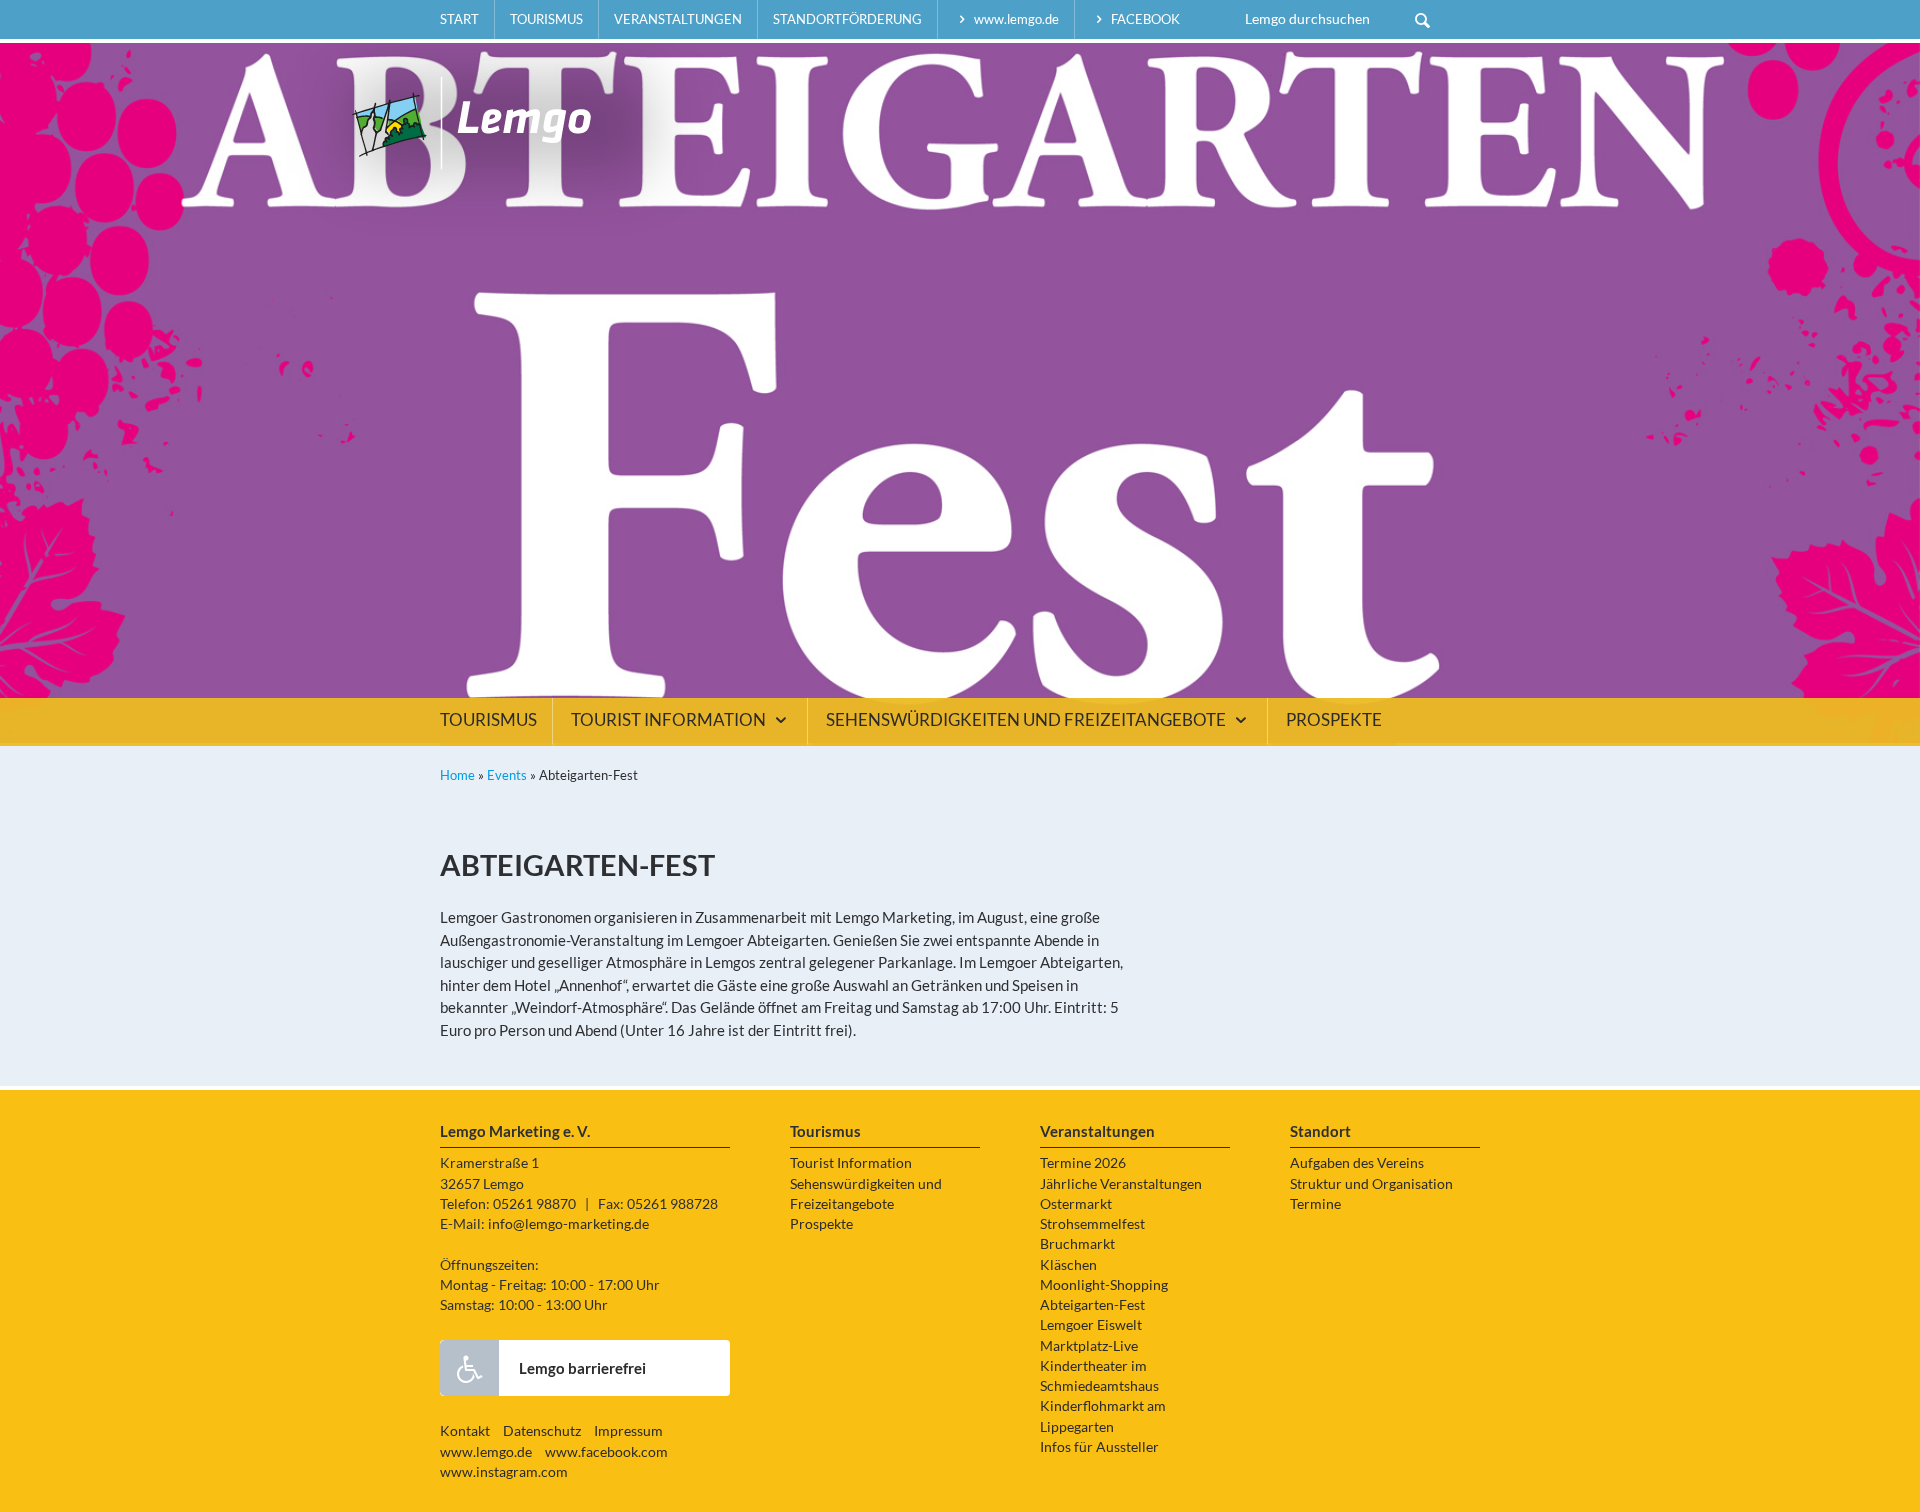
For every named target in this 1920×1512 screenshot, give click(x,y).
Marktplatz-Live (1089, 1346)
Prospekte (1334, 720)
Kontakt (465, 1431)
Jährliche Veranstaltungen (1121, 1184)
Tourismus (546, 19)
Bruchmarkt (1077, 1244)
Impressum (628, 1431)
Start (459, 19)
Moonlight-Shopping (1104, 1285)
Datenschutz (542, 1431)
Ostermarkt (1076, 1204)
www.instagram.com (504, 1472)
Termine (1315, 1204)
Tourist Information (670, 720)
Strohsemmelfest (1092, 1224)
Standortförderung (847, 19)
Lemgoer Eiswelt (1091, 1325)
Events (507, 775)
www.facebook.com (606, 1452)
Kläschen (1068, 1265)
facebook (1144, 19)
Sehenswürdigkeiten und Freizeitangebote (1027, 720)
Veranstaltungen (678, 19)
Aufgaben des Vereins (1357, 1163)
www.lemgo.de (1015, 19)
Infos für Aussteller (1099, 1447)
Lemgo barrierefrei (582, 1368)
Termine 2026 (1083, 1163)
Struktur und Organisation (1371, 1184)
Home (457, 775)
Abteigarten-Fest (1092, 1305)
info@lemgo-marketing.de (568, 1224)
